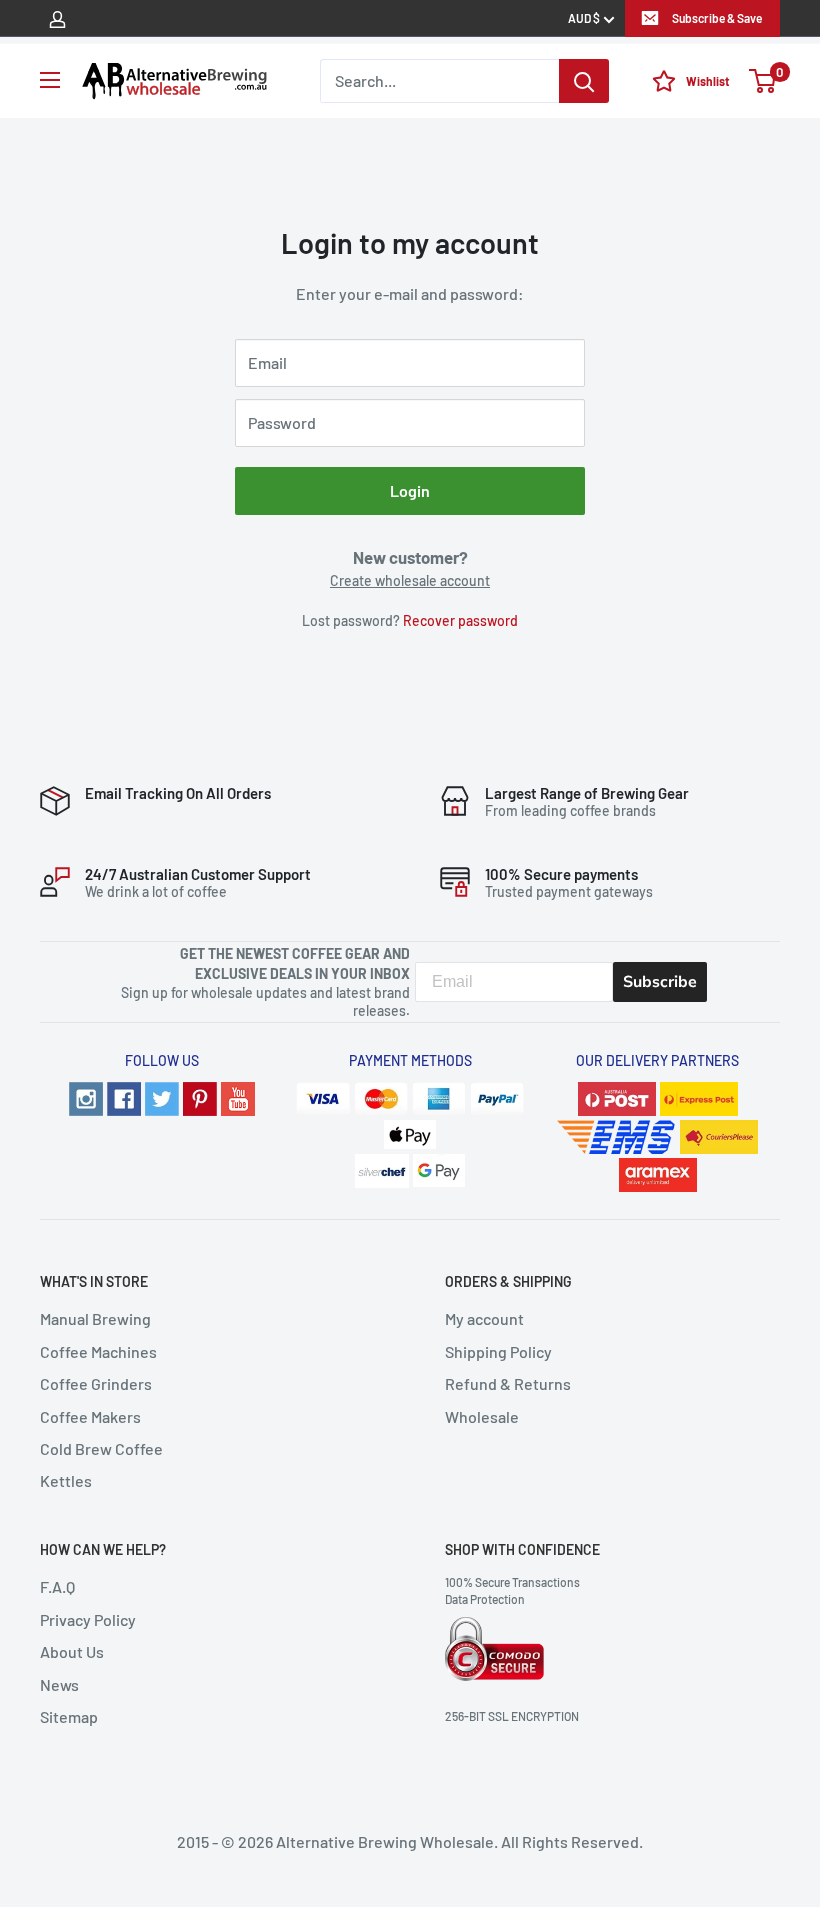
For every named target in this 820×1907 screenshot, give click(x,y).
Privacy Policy (88, 1619)
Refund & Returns (508, 1383)
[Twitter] (162, 1096)
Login (410, 490)
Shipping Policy (498, 1351)
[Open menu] (50, 80)
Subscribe (660, 982)
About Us (72, 1651)
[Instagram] (86, 1096)
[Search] (584, 81)
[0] (763, 81)
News (59, 1684)
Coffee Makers (90, 1416)
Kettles (66, 1480)
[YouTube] (238, 1096)
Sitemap (69, 1716)
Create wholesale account (410, 580)
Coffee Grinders (96, 1383)
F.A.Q (57, 1586)
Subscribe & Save (717, 18)
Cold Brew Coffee (101, 1448)
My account (484, 1318)
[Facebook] (124, 1096)
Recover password (460, 620)
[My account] (57, 18)
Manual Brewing (95, 1318)
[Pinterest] (200, 1096)
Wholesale (482, 1416)
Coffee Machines (98, 1351)
